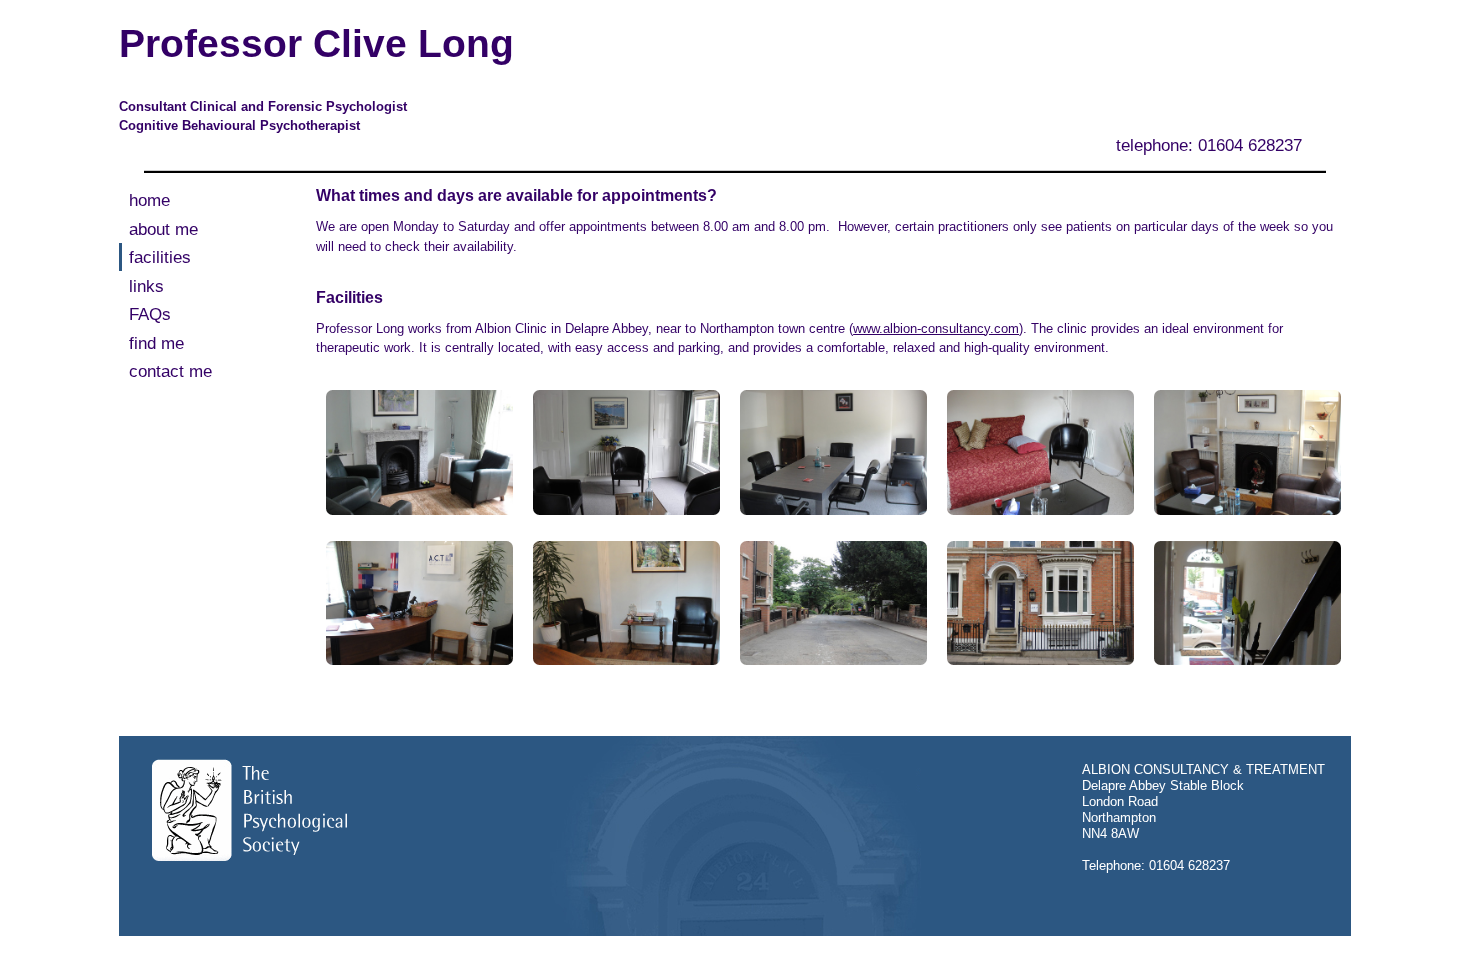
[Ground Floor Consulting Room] (419, 451)
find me (156, 343)
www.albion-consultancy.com (936, 328)
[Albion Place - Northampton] (833, 601)
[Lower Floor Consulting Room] (1247, 451)
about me (163, 229)
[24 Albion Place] (1040, 601)
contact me (170, 371)
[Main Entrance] (1247, 601)
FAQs (150, 314)
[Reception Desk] (419, 601)
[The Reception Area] (626, 601)
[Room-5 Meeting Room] (833, 451)
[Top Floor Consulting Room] (1040, 451)
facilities (160, 257)
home (149, 200)
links (146, 286)
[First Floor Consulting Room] (626, 451)
